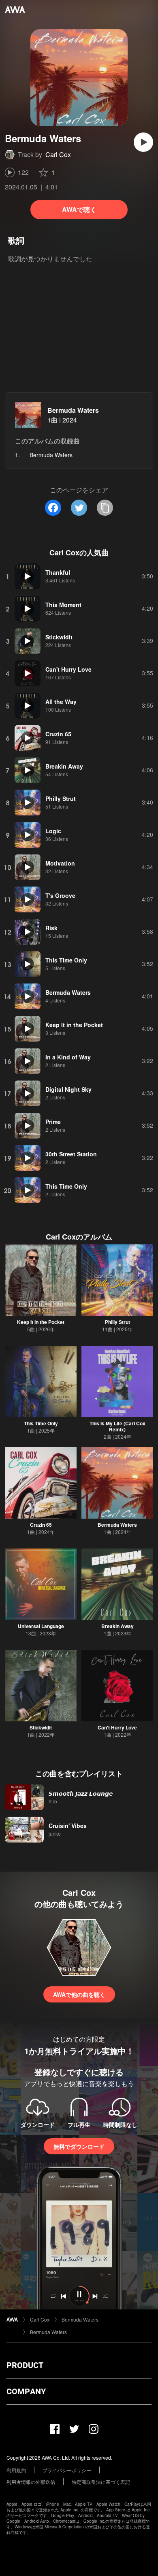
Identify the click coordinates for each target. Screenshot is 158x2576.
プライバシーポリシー (67, 2470)
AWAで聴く (79, 209)
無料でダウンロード (79, 2146)
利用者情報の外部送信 (31, 2482)
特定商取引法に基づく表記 (101, 2482)
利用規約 (16, 2470)
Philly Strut (117, 1322)
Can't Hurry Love (117, 1727)
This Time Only (41, 1423)
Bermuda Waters (73, 410)
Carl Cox (58, 154)
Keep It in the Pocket (41, 1322)
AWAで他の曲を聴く (79, 1994)
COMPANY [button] (26, 2391)
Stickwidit (41, 1727)
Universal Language (41, 1626)
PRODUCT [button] (25, 2365)
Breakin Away (117, 1626)
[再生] (143, 142)
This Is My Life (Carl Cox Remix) (117, 1426)
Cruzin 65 (41, 1525)
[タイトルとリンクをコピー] (105, 508)
